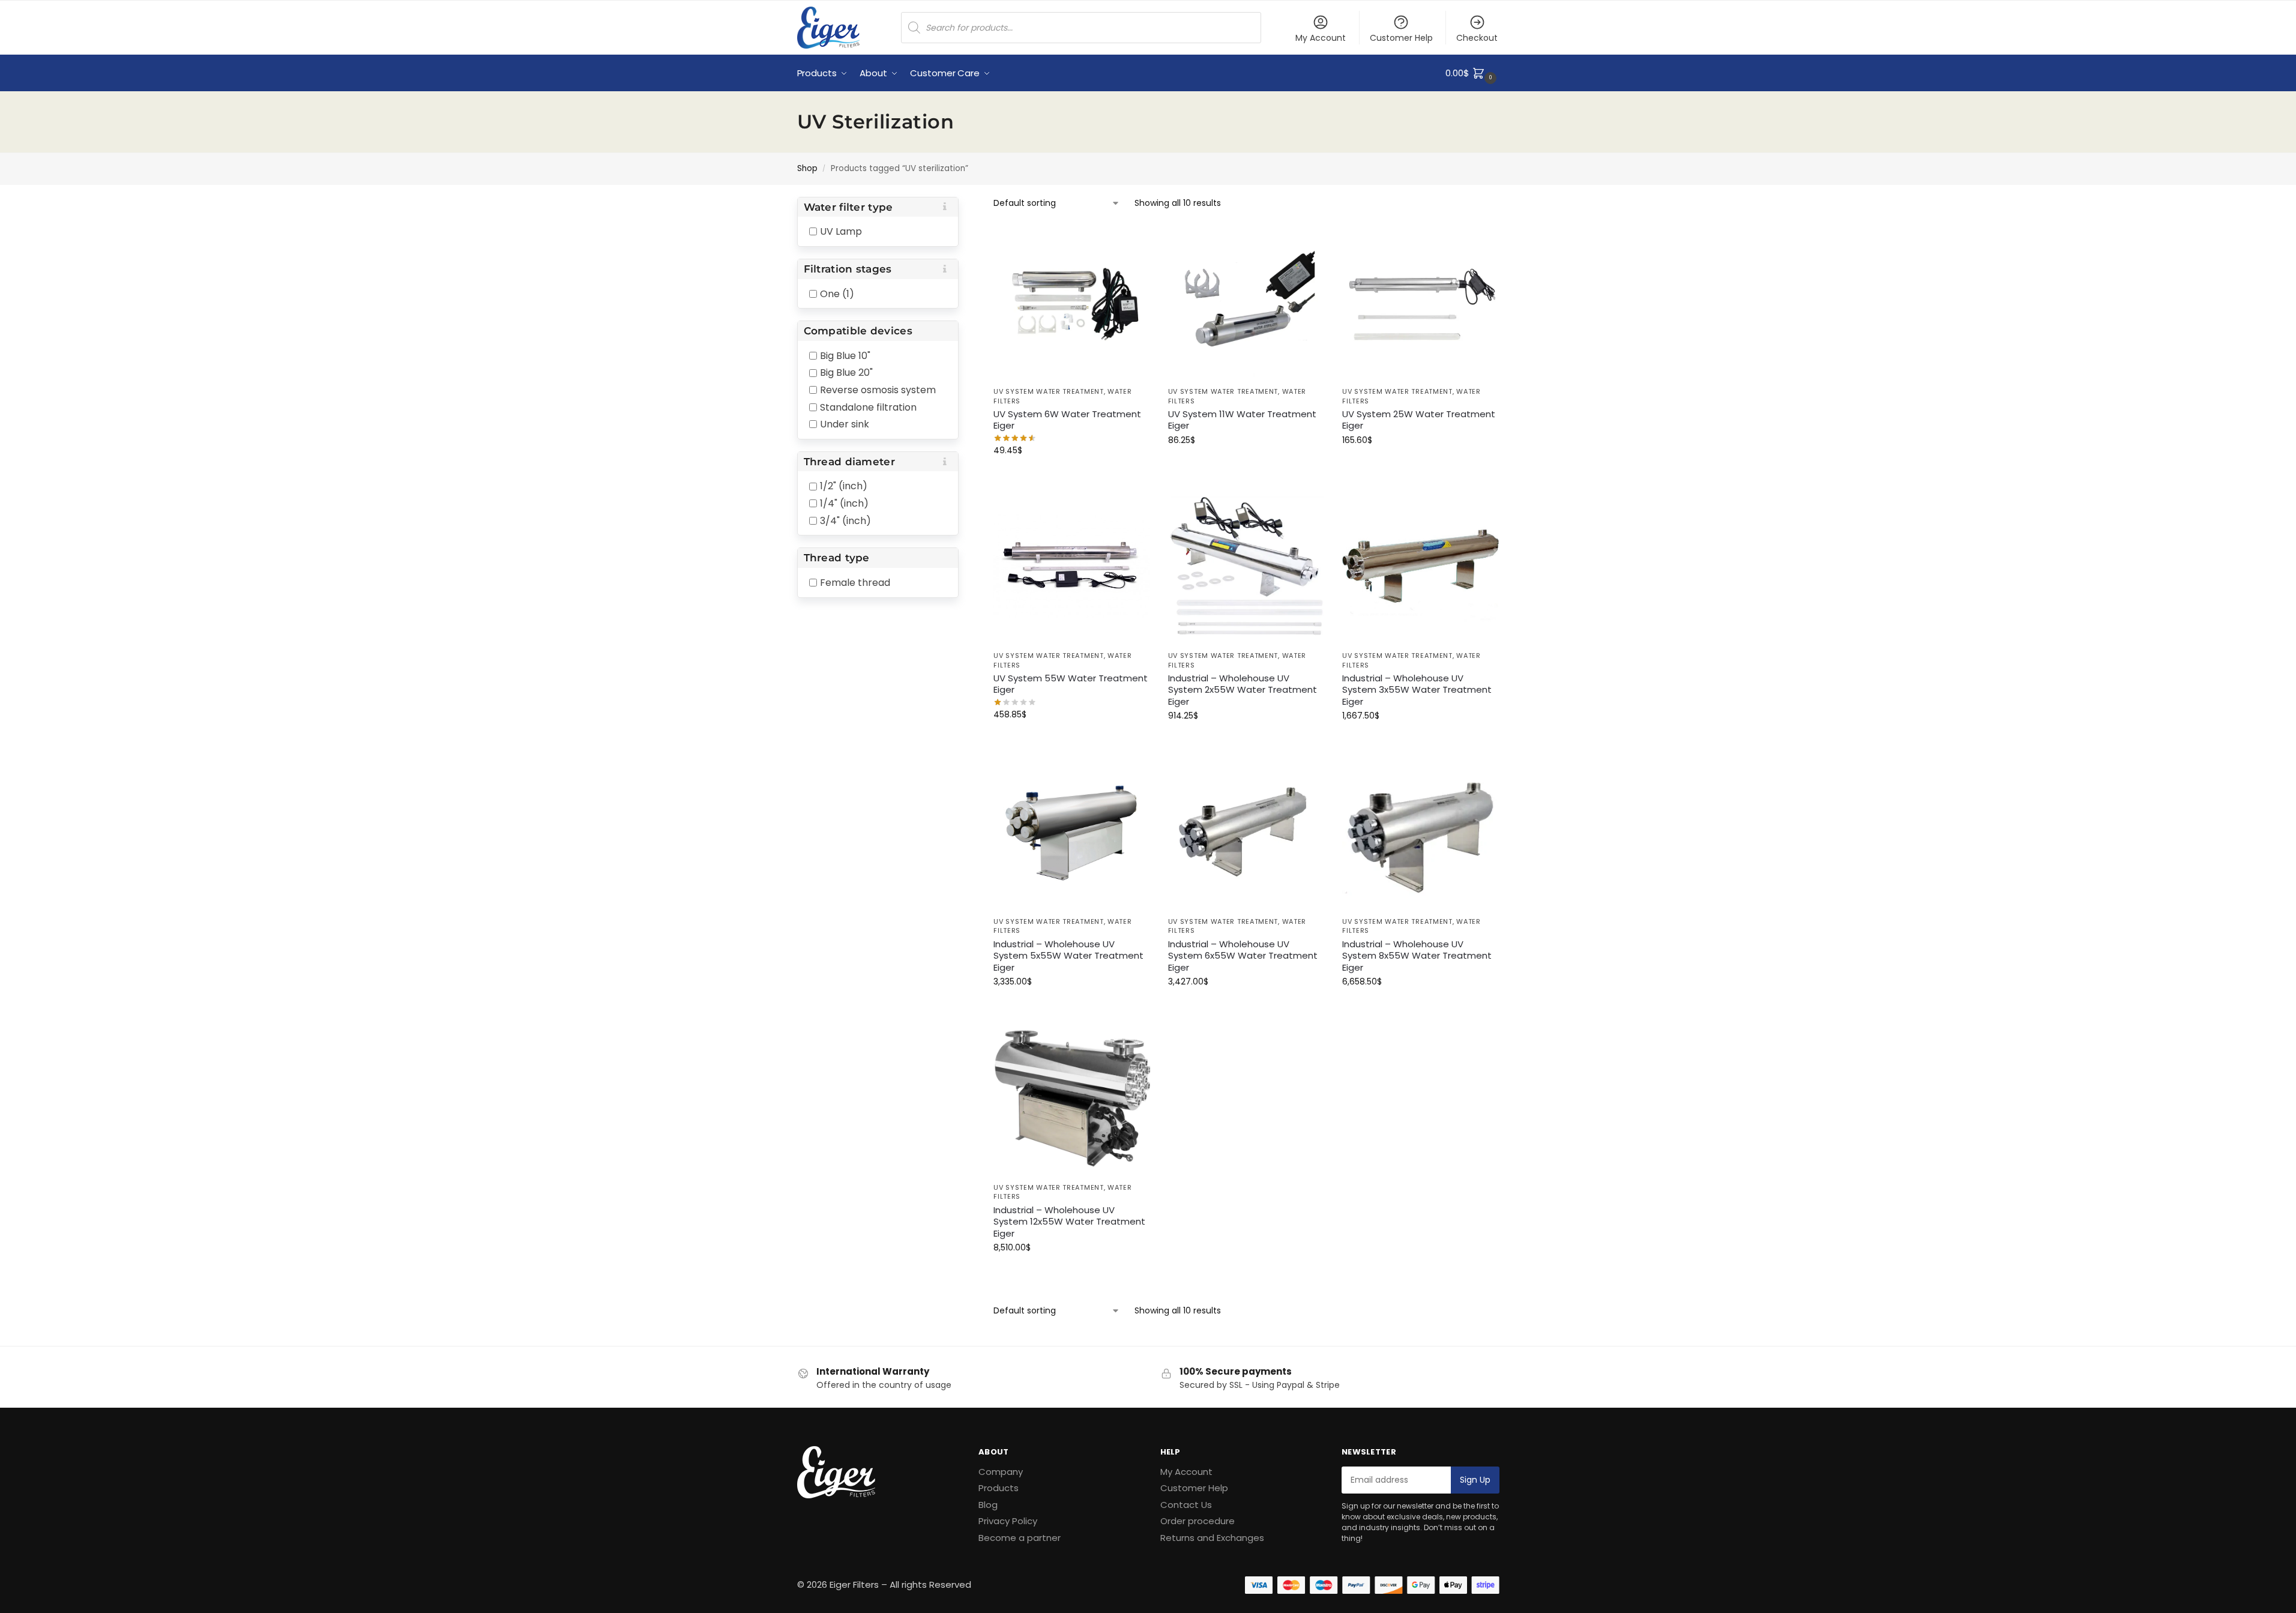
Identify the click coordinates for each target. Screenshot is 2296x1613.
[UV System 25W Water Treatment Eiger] (1421, 302)
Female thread (855, 583)
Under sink (845, 424)
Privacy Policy (1008, 1521)
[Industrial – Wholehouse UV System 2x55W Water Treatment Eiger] (1246, 566)
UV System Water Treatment (1049, 391)
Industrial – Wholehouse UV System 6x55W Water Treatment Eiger (1243, 956)
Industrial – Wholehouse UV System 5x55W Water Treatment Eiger (1068, 956)
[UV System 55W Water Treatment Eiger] (1072, 566)
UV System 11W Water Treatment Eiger (1242, 420)
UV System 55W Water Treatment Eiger (1071, 684)
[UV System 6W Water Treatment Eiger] (1072, 302)
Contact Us (1186, 1505)
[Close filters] (962, 205)
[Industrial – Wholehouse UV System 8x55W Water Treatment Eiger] (1421, 832)
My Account (1321, 38)
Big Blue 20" (846, 372)
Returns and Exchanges (1212, 1538)
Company (1001, 1472)
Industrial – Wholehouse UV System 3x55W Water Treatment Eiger (1417, 690)
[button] (1472, 73)
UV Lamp (841, 231)
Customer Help (1401, 38)
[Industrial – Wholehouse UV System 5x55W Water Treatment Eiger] (1072, 832)
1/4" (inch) (844, 503)
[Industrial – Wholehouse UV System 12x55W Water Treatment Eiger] (1072, 1098)
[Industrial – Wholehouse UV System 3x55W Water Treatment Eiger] (1421, 566)
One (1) (837, 293)
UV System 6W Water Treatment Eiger (1067, 420)
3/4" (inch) (845, 520)
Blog (988, 1505)
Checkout (1477, 38)
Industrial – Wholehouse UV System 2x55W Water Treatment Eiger (1243, 690)
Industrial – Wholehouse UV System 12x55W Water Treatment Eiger (1069, 1222)
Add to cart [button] (1071, 476)
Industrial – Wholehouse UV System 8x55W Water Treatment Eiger (1417, 956)
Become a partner (1020, 1538)
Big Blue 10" (845, 355)
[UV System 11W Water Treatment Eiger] (1246, 302)
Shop (807, 168)
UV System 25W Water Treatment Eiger (1419, 420)
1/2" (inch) (844, 486)
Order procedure (1198, 1521)
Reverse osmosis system (878, 390)
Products (999, 1488)
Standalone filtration (868, 407)
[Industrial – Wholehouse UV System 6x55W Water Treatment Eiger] (1246, 832)
